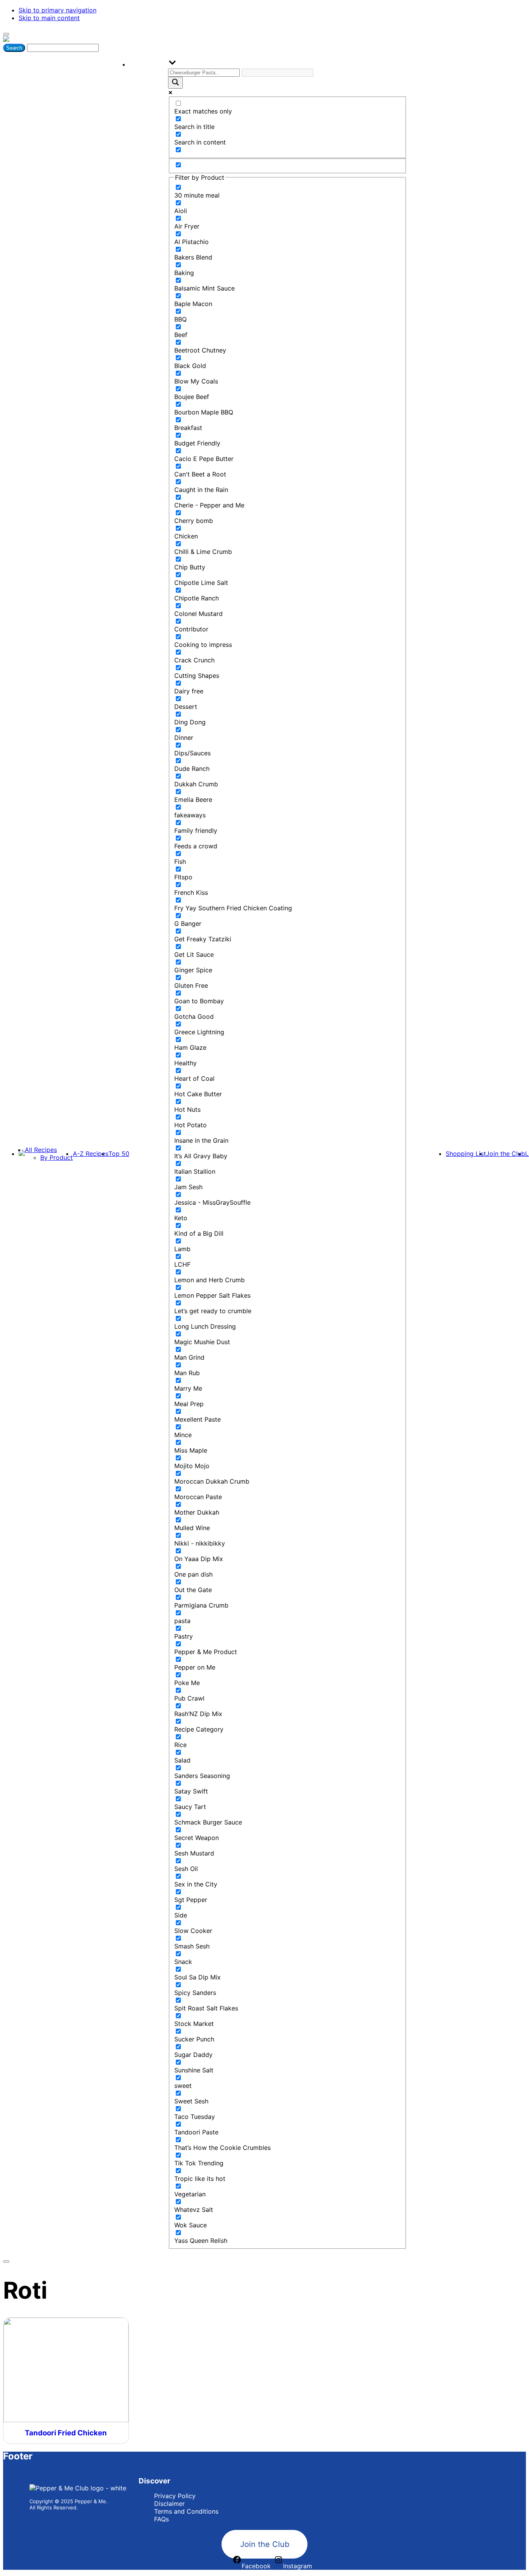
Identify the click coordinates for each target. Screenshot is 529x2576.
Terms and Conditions (186, 2511)
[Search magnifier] (175, 83)
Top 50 (119, 1154)
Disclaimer (169, 2504)
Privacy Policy (175, 2496)
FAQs (161, 2519)
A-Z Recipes (91, 1154)
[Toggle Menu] (6, 34)
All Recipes (41, 1150)
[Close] (6, 2261)
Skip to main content (49, 18)
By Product (57, 1157)
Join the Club (506, 1154)
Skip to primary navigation (58, 10)
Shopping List (466, 1154)
